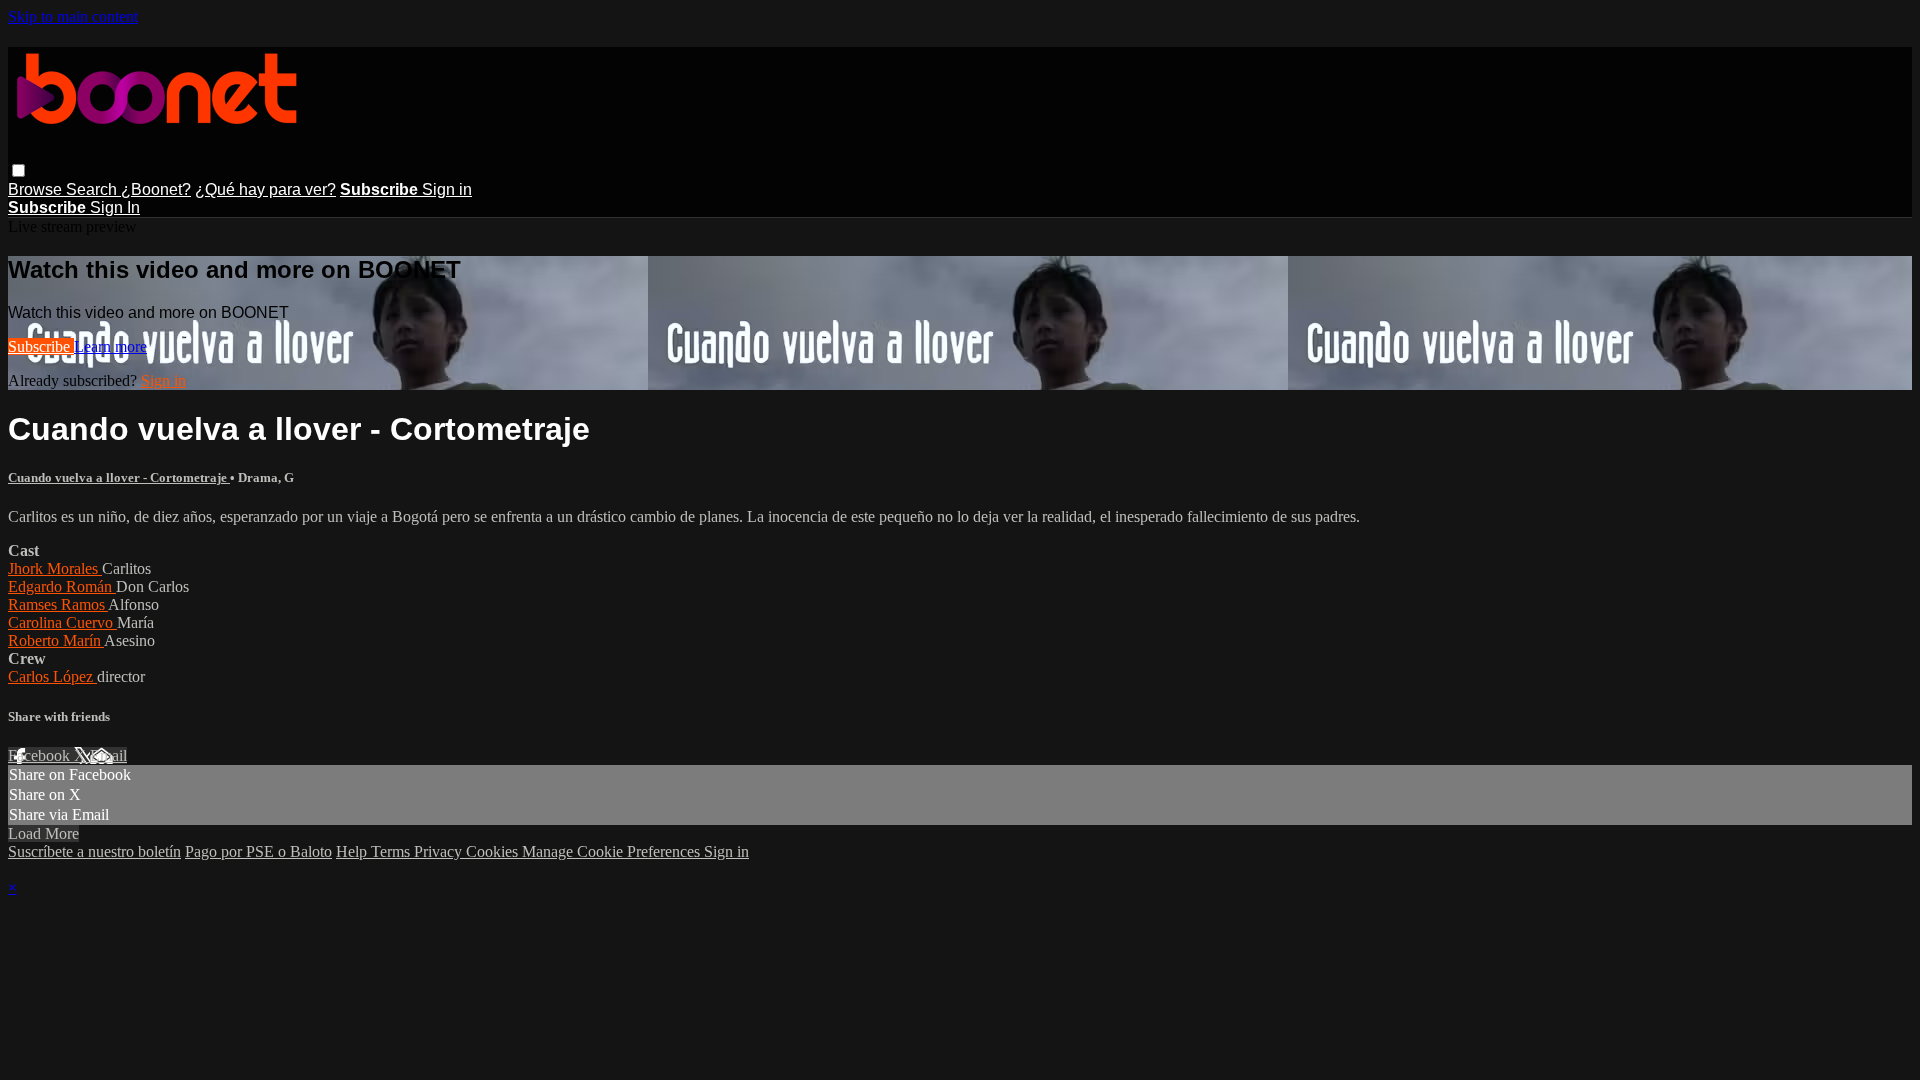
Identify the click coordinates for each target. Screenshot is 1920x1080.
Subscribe (41, 346)
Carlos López (52, 676)
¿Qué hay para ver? (265, 189)
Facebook (41, 755)
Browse (37, 189)
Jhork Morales (55, 568)
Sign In (115, 207)
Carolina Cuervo (62, 622)
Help (353, 851)
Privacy (440, 851)
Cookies (494, 851)
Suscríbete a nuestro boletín (94, 851)
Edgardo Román (62, 586)
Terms (392, 851)
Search (93, 189)
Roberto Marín (56, 640)
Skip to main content (73, 16)
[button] (18, 170)
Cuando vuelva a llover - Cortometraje (119, 477)
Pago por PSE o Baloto (258, 851)
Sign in (447, 189)
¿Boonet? (156, 189)
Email (108, 755)
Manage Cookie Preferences (613, 851)
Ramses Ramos (58, 604)
